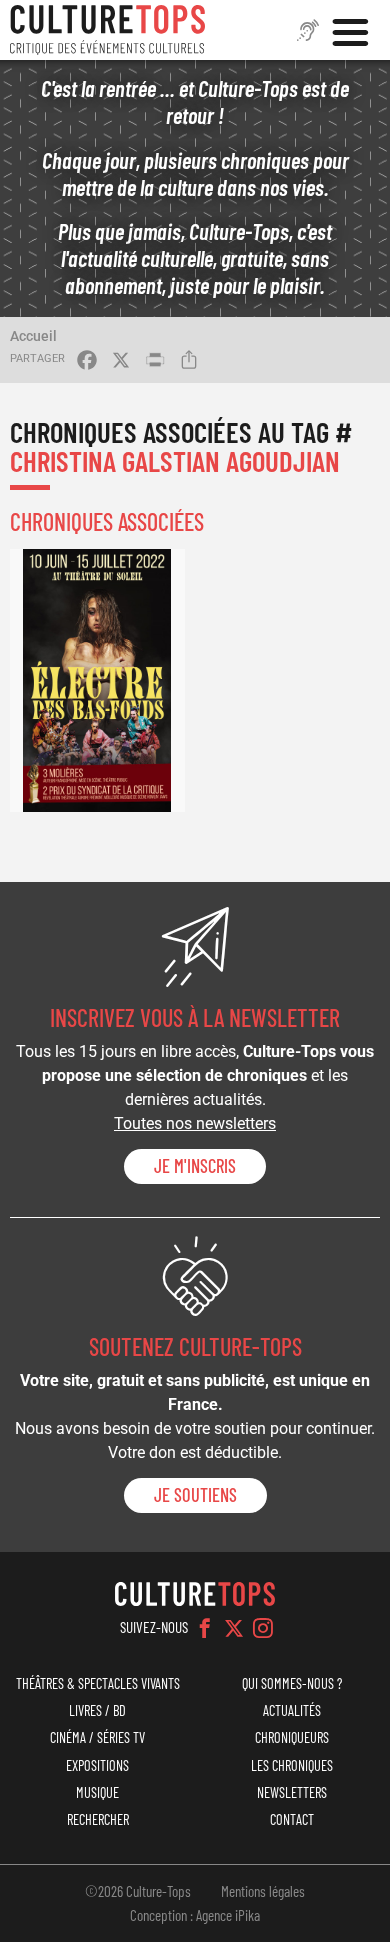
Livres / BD (97, 1710)
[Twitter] (234, 1628)
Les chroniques (292, 1765)
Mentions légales (263, 1891)
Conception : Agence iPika (195, 1915)
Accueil (33, 336)
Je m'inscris (195, 1166)
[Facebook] (205, 1628)
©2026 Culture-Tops (138, 1891)
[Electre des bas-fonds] (97, 680)
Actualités (292, 1710)
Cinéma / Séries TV (97, 1737)
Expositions (97, 1765)
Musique (97, 1792)
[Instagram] (263, 1628)
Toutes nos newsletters (195, 1123)
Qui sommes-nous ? (292, 1683)
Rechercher (98, 1819)
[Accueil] (108, 30)
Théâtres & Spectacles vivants (98, 1683)
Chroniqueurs (292, 1737)
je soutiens (195, 1495)
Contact (292, 1819)
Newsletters (292, 1792)
